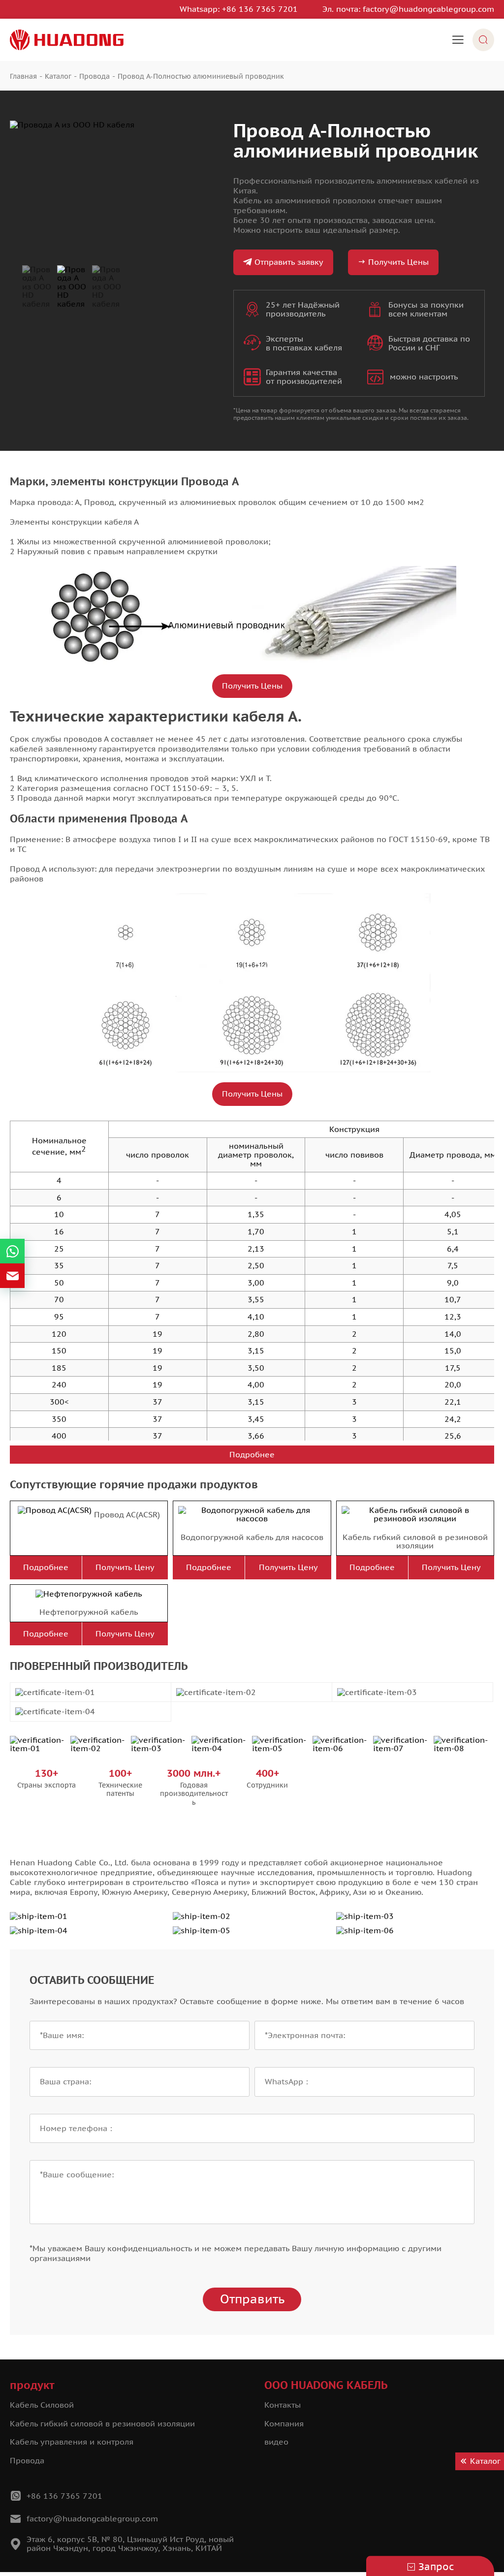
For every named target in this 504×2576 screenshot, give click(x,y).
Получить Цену (125, 1567)
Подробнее (252, 1454)
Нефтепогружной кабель (89, 1612)
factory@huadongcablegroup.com (428, 9)
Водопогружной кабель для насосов (252, 1537)
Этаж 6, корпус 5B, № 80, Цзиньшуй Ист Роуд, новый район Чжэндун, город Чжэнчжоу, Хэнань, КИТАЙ (130, 2544)
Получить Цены (398, 262)
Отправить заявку (289, 262)
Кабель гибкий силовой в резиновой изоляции (415, 1541)
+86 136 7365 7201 (260, 9)
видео (276, 2442)
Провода (27, 2460)
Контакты (283, 2405)
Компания (284, 2423)
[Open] (458, 40)
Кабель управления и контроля (72, 2442)
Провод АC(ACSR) (127, 1514)
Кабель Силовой (42, 2405)
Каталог (485, 2461)
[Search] (483, 40)
